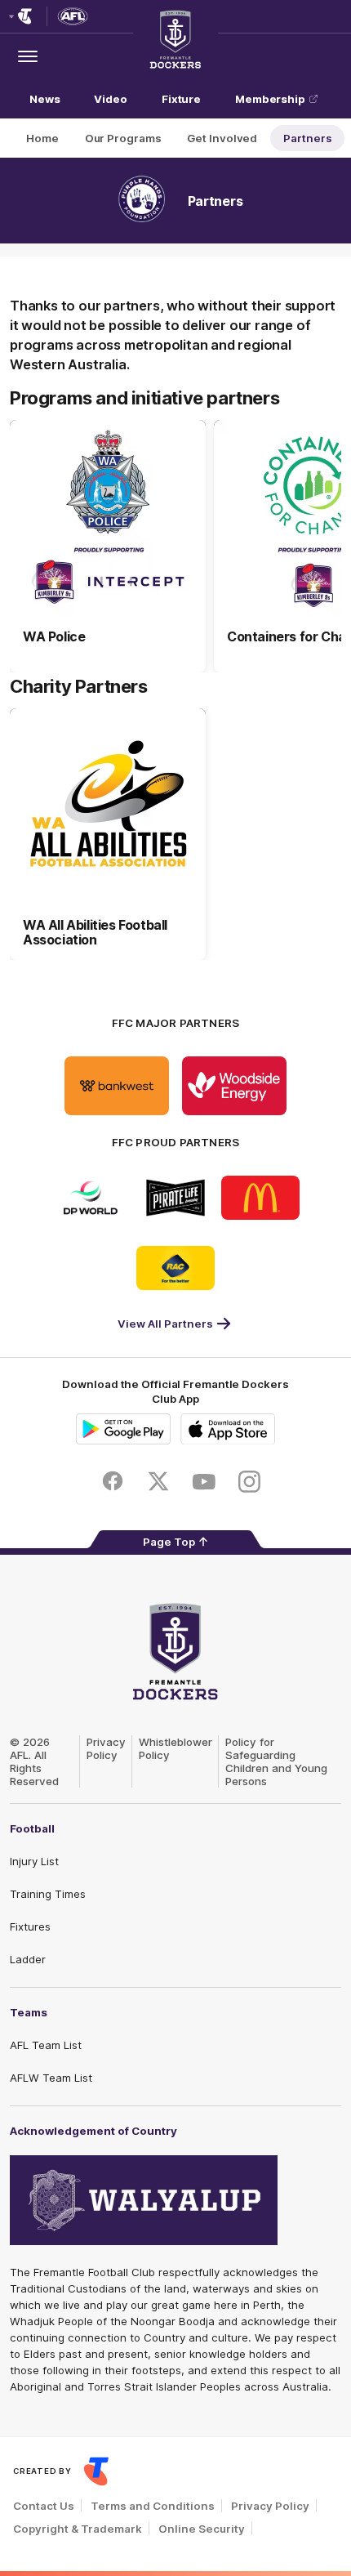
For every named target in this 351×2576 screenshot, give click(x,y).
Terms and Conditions (153, 2506)
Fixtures (30, 1926)
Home (42, 138)
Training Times (48, 1894)
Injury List (34, 1861)
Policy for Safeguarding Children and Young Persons (276, 1761)
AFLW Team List (51, 2078)
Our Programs (123, 138)
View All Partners (165, 1324)
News (45, 99)
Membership (270, 99)
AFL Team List (46, 2045)
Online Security (202, 2529)
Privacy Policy (106, 1748)
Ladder (28, 1959)
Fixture (181, 99)
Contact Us (44, 2506)
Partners (307, 138)
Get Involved (222, 138)
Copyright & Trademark (78, 2529)
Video (111, 99)
